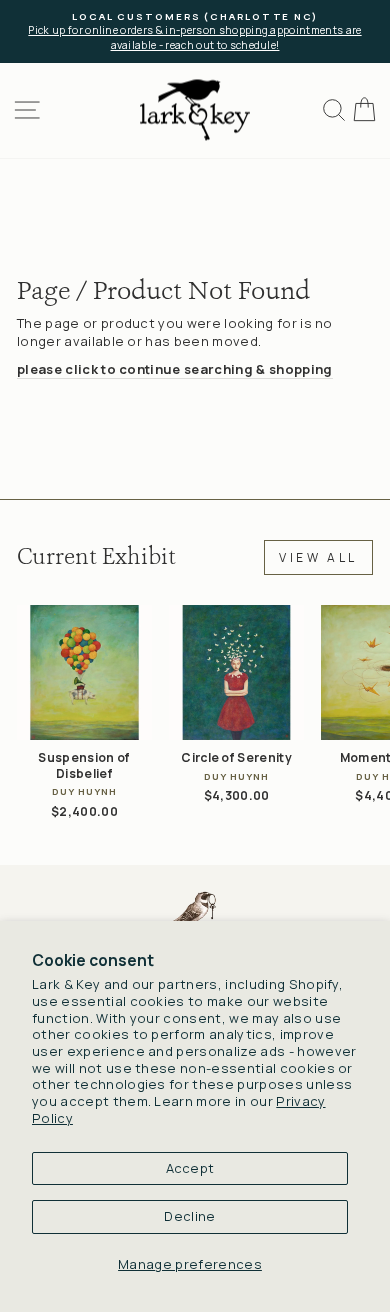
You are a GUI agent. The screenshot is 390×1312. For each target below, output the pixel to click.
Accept (190, 1168)
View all (318, 557)
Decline (189, 1216)
